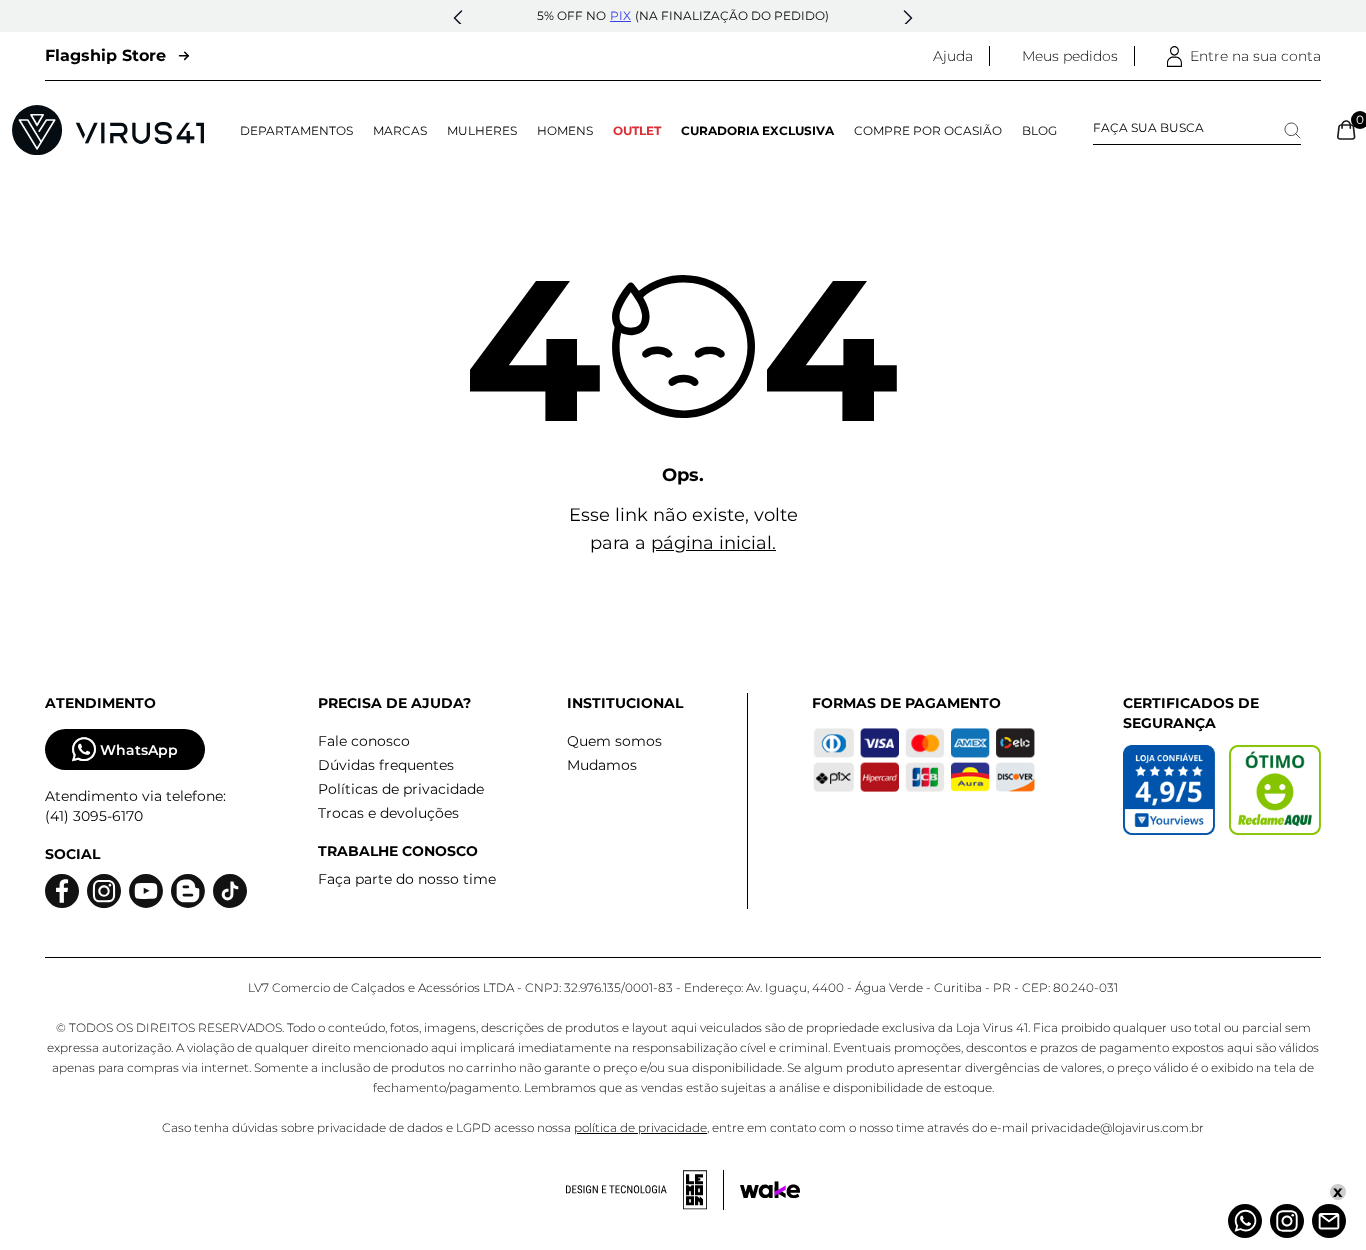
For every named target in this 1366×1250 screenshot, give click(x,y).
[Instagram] (1287, 1221)
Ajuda (953, 56)
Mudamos (602, 765)
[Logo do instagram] (104, 891)
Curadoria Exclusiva (757, 130)
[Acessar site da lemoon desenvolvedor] (645, 1190)
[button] (458, 18)
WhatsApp (139, 750)
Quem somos (614, 741)
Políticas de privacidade (401, 789)
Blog (1039, 130)
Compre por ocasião (928, 130)
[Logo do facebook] (62, 891)
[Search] (1292, 130)
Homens (565, 130)
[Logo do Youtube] (146, 891)
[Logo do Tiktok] (230, 891)
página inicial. (713, 543)
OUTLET (637, 130)
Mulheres (482, 130)
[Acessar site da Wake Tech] (770, 1190)
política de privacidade (640, 1127)
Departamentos (296, 130)
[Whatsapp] (1245, 1221)
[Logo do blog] (188, 891)
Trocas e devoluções (388, 813)
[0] (1346, 130)
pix (620, 15)
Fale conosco (364, 741)
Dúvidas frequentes (386, 765)
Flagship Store (105, 55)
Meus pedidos (1070, 56)
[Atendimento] (1329, 1221)
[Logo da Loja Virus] (108, 130)
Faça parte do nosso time (407, 879)
